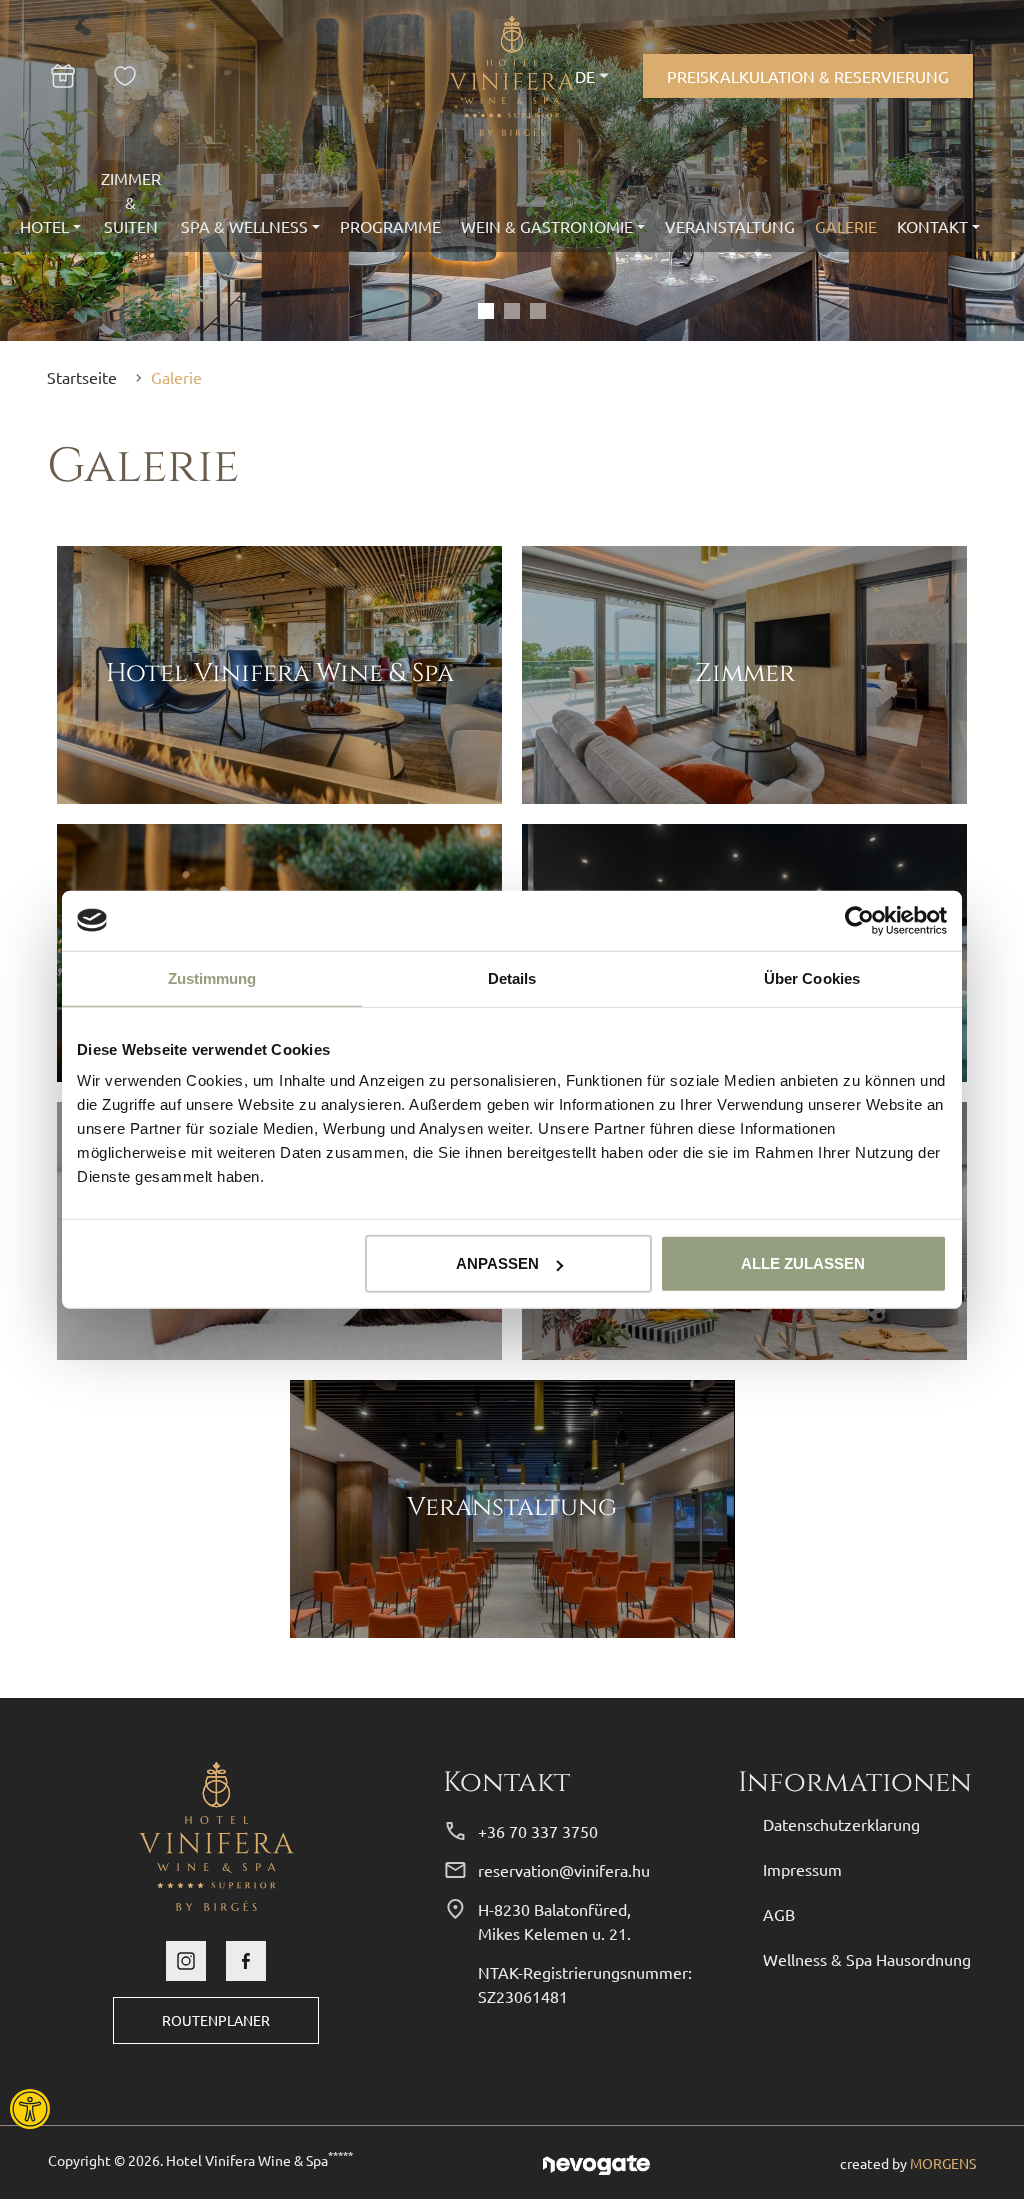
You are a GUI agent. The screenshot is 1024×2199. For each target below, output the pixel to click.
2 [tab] (512, 311)
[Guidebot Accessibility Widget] (85, 2109)
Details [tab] (512, 977)
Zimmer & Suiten (131, 202)
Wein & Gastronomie (547, 226)
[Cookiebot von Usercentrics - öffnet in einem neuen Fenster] (859, 920)
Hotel (44, 226)
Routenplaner (216, 2020)
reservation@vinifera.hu (564, 1870)
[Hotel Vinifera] (512, 76)
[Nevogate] (596, 2162)
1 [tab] (486, 311)
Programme (390, 226)
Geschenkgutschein (75, 76)
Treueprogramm (130, 76)
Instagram (186, 1961)
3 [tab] (538, 311)
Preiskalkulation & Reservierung (808, 76)
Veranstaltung (730, 226)
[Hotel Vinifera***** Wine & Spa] (216, 1833)
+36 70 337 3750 (538, 1831)
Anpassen (497, 1263)
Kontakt (932, 226)
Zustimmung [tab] (212, 977)
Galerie (846, 226)
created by (908, 2163)
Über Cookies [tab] (812, 977)
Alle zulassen (803, 1263)
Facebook (246, 1961)
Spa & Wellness (244, 226)
